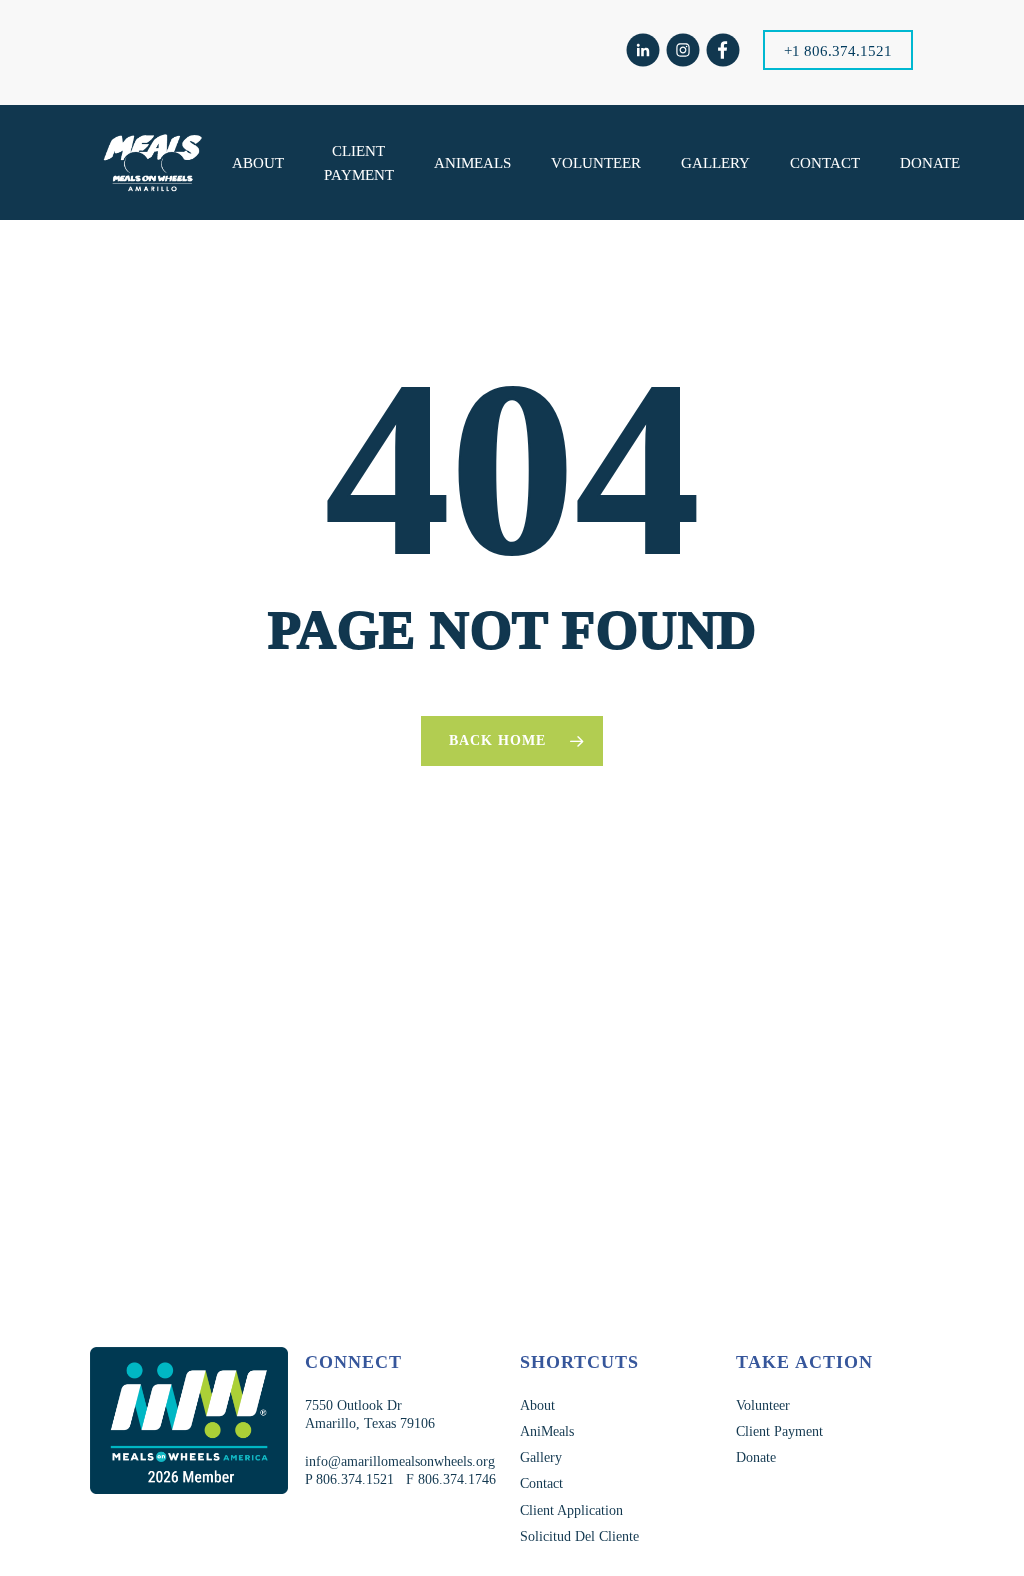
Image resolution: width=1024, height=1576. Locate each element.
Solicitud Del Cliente (579, 1536)
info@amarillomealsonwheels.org (400, 1461)
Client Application (571, 1510)
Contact (541, 1483)
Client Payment (779, 1431)
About (537, 1405)
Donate (756, 1457)
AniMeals (547, 1431)
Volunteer (763, 1405)
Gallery (541, 1457)
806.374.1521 (353, 1479)
